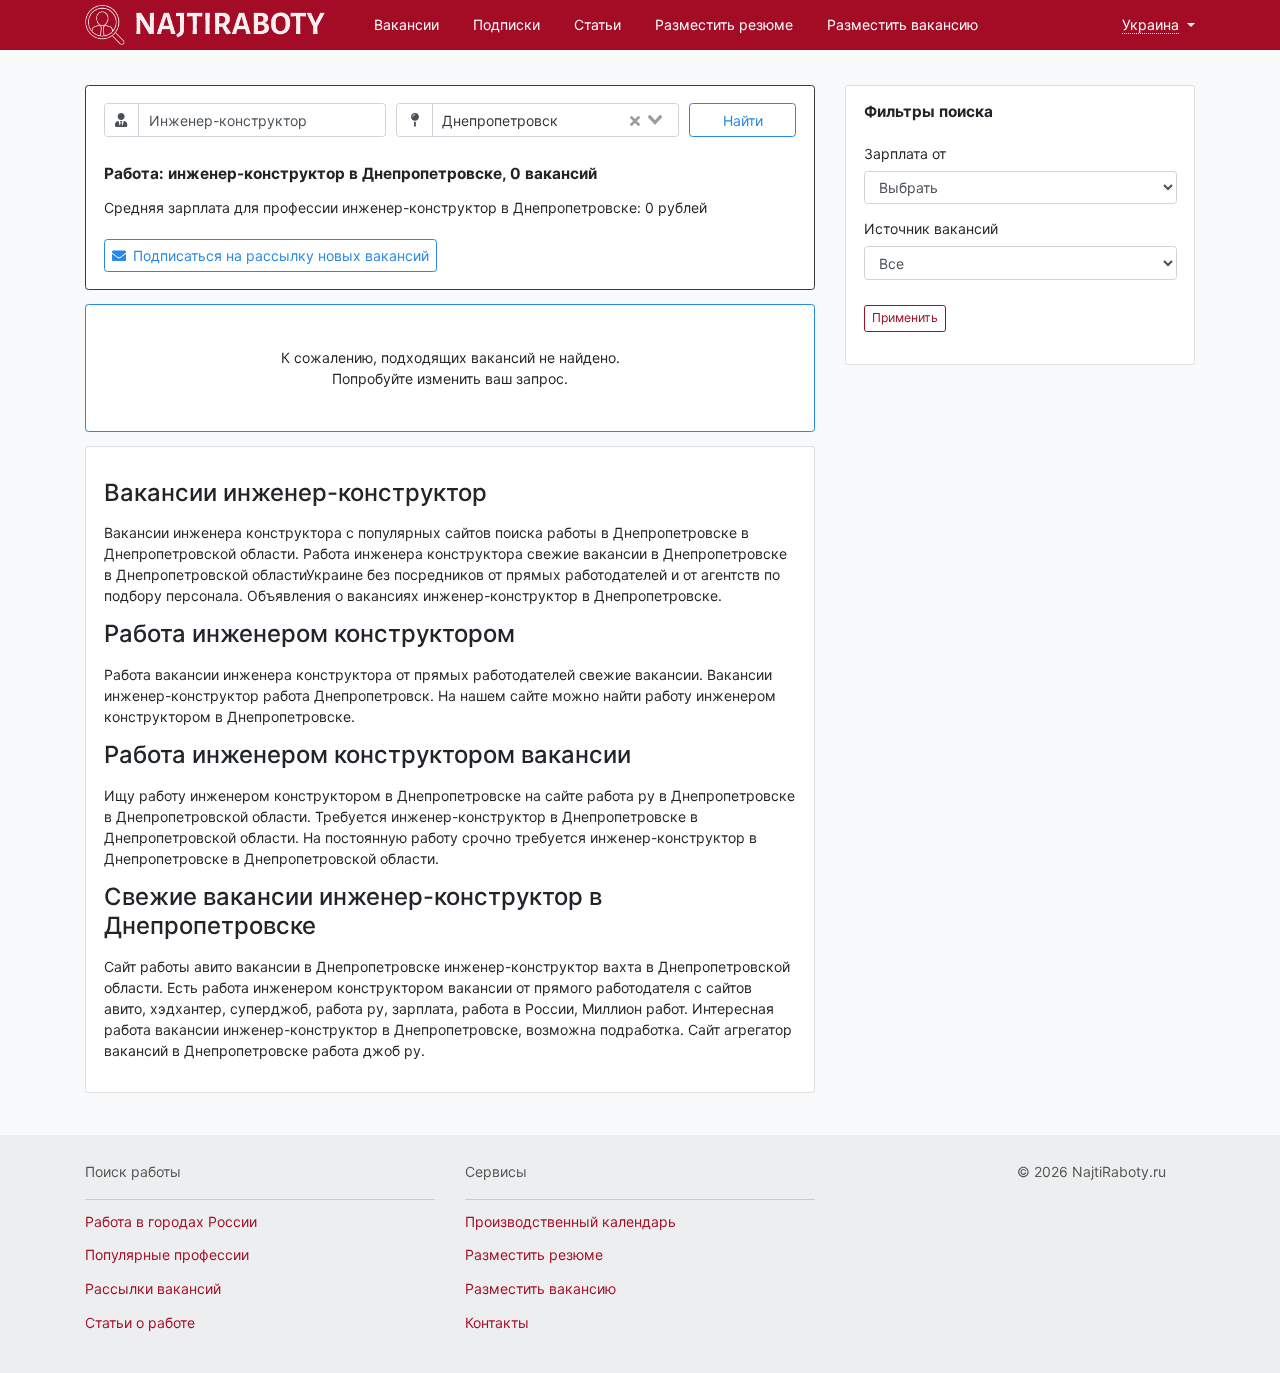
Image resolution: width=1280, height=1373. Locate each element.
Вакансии (406, 24)
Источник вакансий (931, 228)
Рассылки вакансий (153, 1288)
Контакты (497, 1322)
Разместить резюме (724, 24)
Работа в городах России (171, 1221)
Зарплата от (905, 153)
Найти (743, 120)
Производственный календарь (570, 1221)
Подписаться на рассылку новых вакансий (279, 255)
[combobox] (623, 121)
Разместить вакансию (902, 24)
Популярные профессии (167, 1254)
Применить (905, 317)
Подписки (506, 24)
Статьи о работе (140, 1322)
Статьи (597, 24)
